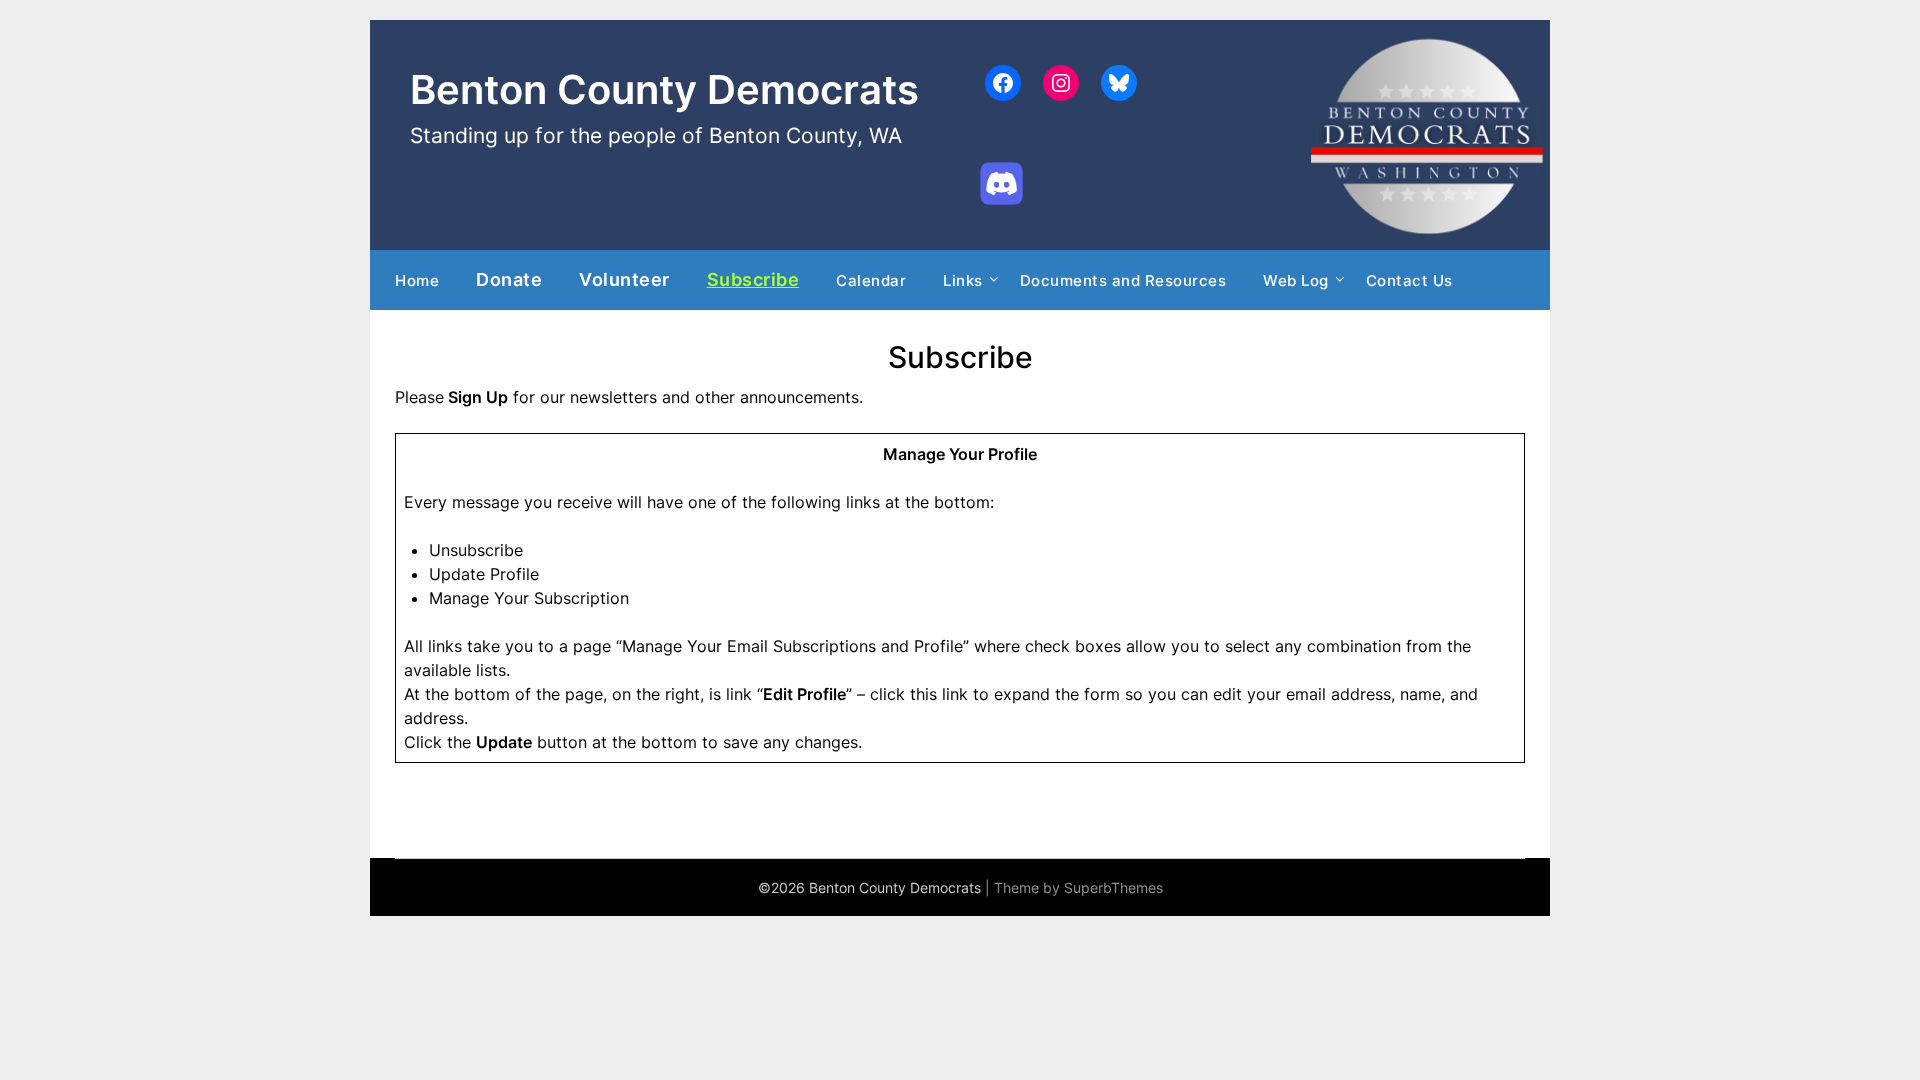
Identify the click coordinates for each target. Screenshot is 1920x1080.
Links (963, 280)
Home (417, 280)
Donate (509, 279)
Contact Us (1409, 280)
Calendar (871, 280)
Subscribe (753, 279)
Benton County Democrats (664, 89)
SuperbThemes (1113, 887)
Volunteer (624, 279)
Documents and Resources (1123, 280)
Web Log (1296, 280)
